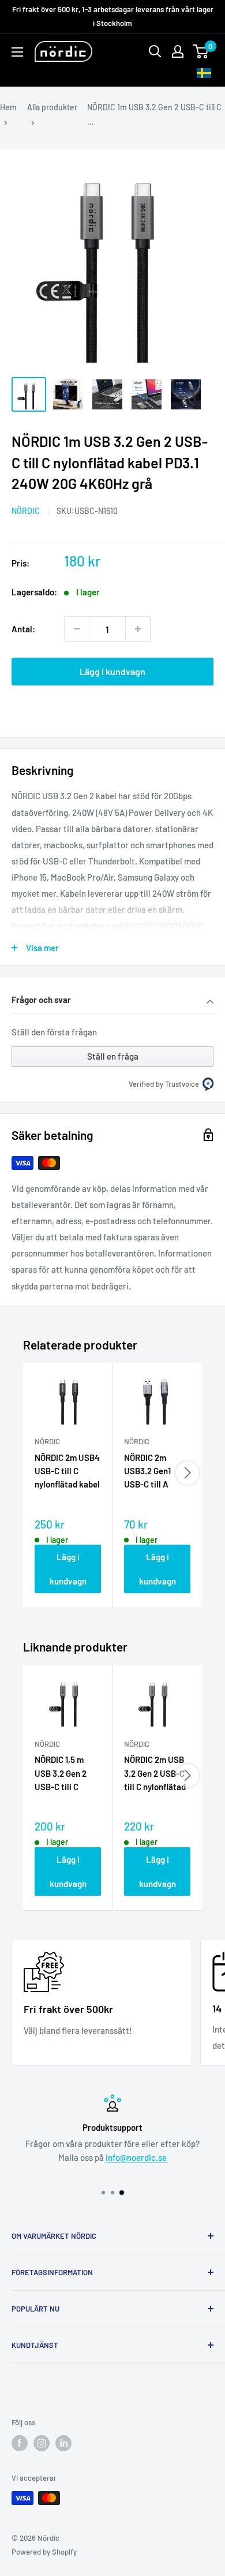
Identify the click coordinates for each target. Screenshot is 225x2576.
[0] (201, 51)
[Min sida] (178, 51)
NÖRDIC (26, 511)
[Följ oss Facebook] (20, 2443)
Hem (8, 107)
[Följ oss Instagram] (42, 2443)
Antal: (23, 629)
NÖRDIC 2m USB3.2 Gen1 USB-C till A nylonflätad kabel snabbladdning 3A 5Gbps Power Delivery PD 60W (157, 1472)
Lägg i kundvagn (112, 671)
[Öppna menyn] (17, 52)
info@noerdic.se (136, 2157)
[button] (112, 1001)
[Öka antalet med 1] (138, 629)
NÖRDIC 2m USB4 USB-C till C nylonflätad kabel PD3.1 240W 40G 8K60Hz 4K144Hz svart (67, 1472)
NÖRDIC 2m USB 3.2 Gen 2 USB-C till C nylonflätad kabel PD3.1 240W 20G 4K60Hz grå (155, 1774)
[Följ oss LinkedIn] (63, 2443)
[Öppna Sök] (155, 51)
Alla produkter (52, 107)
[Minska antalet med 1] (77, 629)
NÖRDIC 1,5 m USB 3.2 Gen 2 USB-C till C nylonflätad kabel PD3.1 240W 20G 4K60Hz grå (67, 1774)
